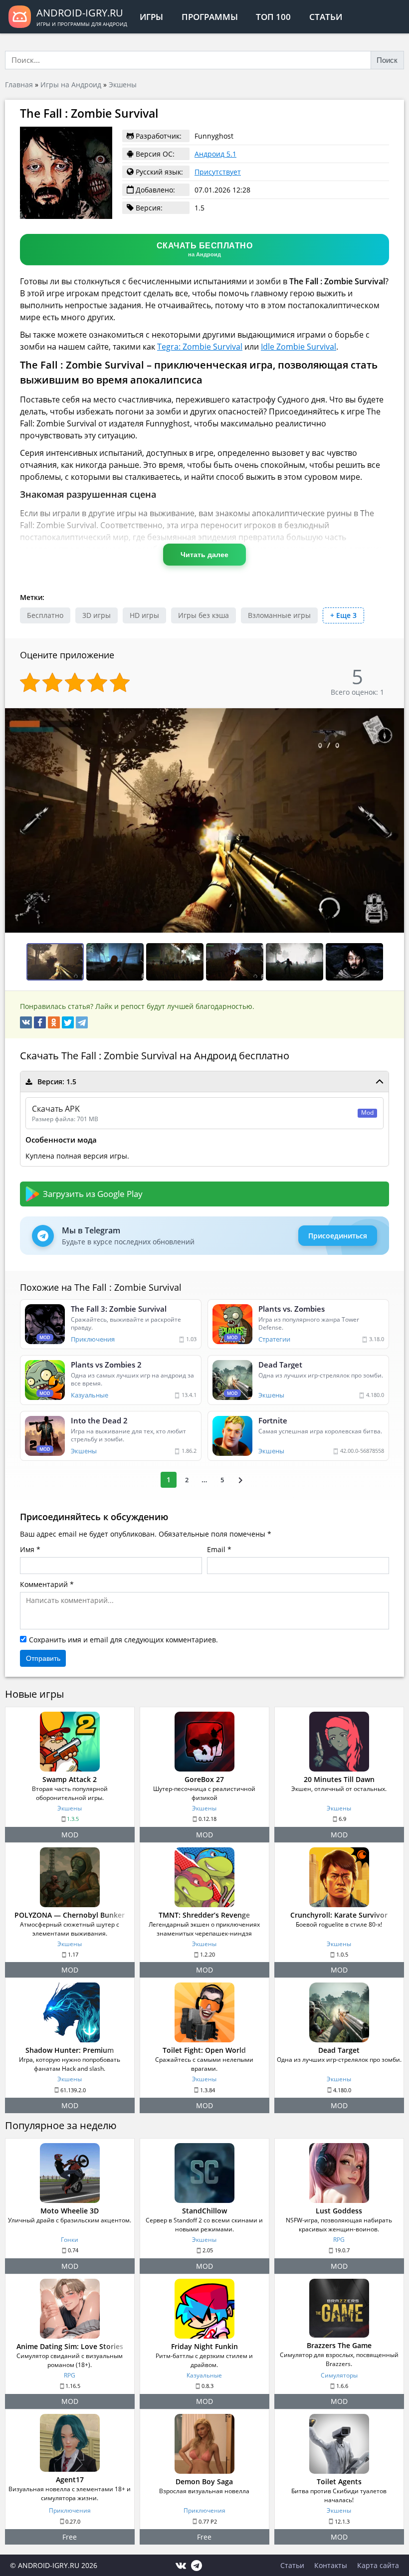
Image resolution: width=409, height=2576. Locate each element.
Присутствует (218, 172)
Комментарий (44, 1584)
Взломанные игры (279, 615)
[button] (395, 717)
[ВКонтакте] (26, 1022)
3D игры (97, 615)
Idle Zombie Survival (299, 347)
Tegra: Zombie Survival (200, 347)
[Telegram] (82, 1022)
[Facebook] (40, 1022)
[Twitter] (68, 1022)
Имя (27, 1549)
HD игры (144, 615)
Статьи (326, 17)
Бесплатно (45, 615)
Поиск (387, 60)
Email (216, 1549)
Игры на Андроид (71, 85)
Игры (151, 17)
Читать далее (204, 555)
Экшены (123, 85)
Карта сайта (378, 2565)
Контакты (331, 2565)
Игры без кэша (204, 615)
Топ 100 (273, 17)
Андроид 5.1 (215, 154)
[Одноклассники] (54, 1022)
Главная (19, 85)
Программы (210, 17)
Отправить (43, 1658)
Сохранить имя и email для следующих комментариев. (123, 1640)
